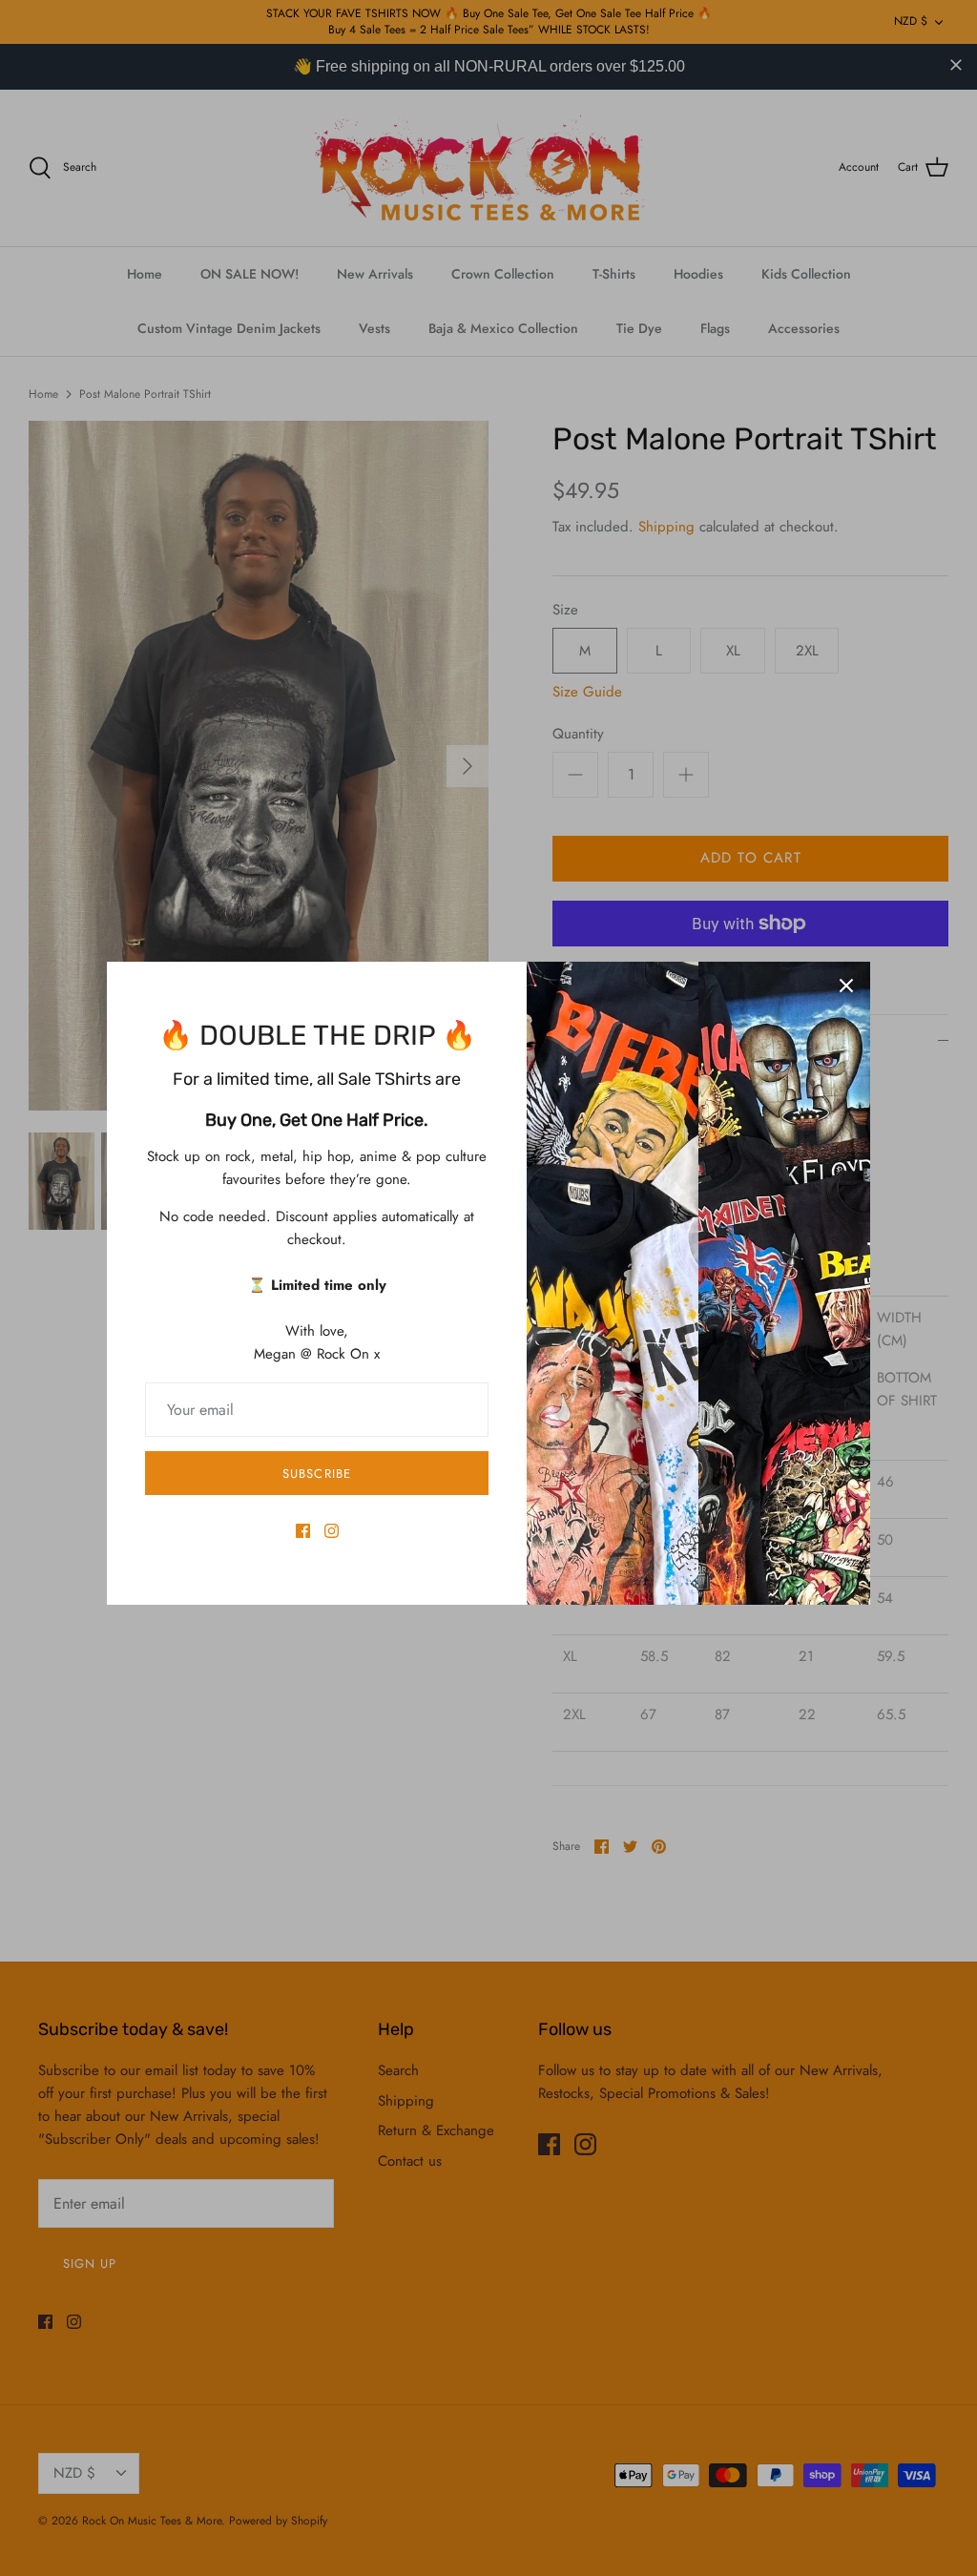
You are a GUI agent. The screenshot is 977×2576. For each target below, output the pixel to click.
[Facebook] (303, 1531)
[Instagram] (332, 1531)
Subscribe (316, 1474)
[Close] (846, 986)
